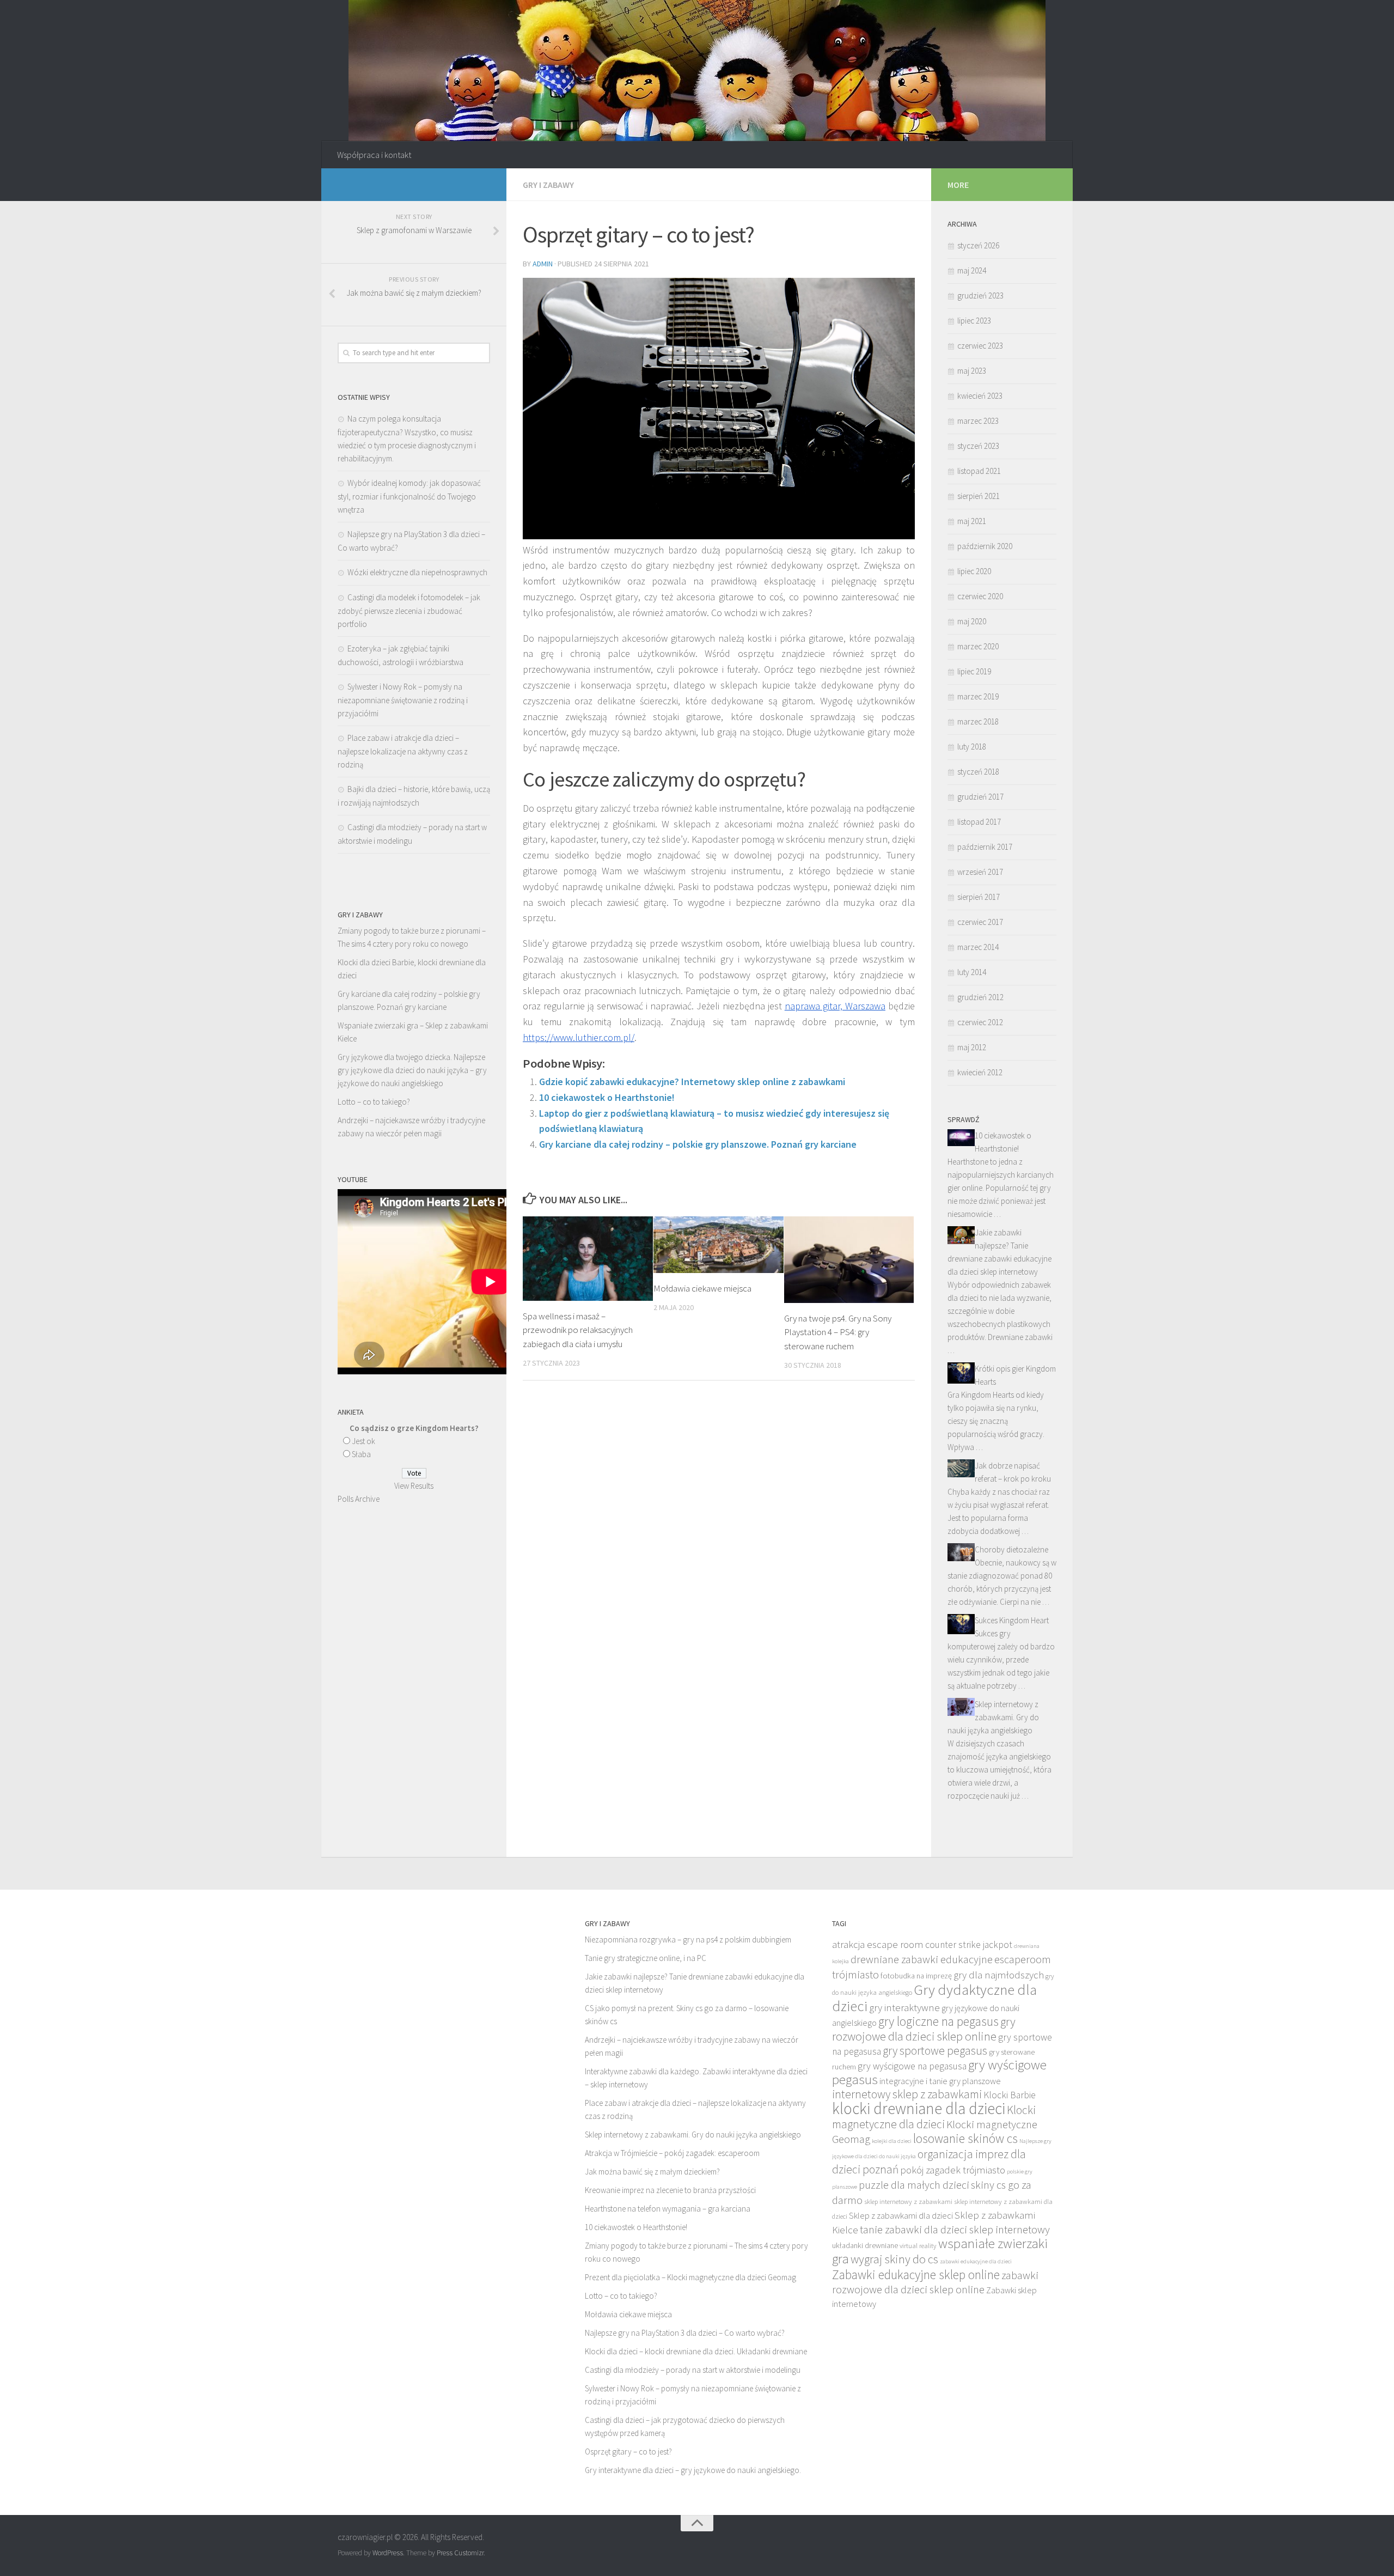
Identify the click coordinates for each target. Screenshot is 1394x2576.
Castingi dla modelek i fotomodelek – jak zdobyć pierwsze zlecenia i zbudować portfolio (409, 611)
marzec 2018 (978, 721)
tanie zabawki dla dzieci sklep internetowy (955, 2230)
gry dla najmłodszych (999, 1975)
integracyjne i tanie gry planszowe (940, 2081)
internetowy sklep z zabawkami (907, 2094)
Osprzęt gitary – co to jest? (628, 2452)
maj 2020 (972, 621)
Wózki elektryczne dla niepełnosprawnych (417, 572)
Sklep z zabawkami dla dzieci (901, 2215)
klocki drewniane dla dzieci (919, 2108)
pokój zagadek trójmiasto (953, 2170)
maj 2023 (972, 371)
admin (543, 264)
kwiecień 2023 (980, 396)
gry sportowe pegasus (935, 2051)
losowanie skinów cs (965, 2138)
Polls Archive (359, 1499)
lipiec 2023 (974, 321)
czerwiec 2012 (980, 1022)
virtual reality (918, 2246)
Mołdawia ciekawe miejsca (702, 1288)
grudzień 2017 (980, 797)
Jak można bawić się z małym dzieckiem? (652, 2172)
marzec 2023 (978, 421)
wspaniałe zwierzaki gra (940, 2251)
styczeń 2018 (978, 772)
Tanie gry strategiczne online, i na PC (646, 1958)
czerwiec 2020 (980, 596)
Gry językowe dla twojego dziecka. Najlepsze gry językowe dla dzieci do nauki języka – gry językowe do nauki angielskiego (412, 1070)
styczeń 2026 (978, 245)
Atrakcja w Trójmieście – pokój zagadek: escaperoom (672, 2153)
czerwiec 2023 (980, 346)
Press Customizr (460, 2553)
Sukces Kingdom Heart (1012, 1620)
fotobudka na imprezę (916, 1976)
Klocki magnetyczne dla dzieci (934, 2117)
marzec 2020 (978, 646)
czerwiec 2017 (980, 922)
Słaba (361, 1454)
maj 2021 (972, 521)
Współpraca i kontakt (374, 155)
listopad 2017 (979, 822)
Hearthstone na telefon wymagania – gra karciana (668, 2209)
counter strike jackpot (969, 1945)
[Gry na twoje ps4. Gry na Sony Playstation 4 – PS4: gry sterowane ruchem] (849, 1260)
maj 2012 (972, 1047)
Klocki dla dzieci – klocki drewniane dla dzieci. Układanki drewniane (696, 2351)
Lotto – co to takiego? (374, 1102)
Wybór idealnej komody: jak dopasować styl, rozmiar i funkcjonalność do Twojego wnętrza (409, 496)
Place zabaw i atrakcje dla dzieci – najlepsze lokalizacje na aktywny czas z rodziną (403, 751)
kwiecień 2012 (980, 1072)
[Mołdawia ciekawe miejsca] (719, 1245)
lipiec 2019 (974, 671)
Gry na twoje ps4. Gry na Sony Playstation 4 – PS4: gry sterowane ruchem (838, 1332)
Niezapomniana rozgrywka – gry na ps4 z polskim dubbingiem (688, 1939)
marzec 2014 (978, 947)
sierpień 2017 (979, 897)
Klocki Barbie (1010, 2095)
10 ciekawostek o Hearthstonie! (607, 1097)
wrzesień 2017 (980, 872)
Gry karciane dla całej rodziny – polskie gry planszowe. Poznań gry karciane (698, 1144)
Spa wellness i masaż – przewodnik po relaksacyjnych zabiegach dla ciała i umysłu (578, 1330)
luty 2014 (972, 972)
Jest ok (363, 1441)
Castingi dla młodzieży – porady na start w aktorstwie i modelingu (693, 2370)
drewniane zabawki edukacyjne (922, 1959)
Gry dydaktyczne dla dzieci (934, 1998)
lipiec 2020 (974, 571)
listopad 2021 (979, 471)
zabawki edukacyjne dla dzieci (976, 2261)
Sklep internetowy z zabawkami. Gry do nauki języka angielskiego (993, 1717)
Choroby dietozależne (1011, 1549)
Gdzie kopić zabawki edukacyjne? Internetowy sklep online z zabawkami (692, 1082)
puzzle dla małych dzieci (914, 2185)
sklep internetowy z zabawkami (908, 2202)
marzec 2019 (978, 696)
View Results (414, 1486)
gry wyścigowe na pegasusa (912, 2066)
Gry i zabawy (548, 185)
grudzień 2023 (980, 296)
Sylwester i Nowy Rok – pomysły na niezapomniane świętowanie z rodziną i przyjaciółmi (403, 700)
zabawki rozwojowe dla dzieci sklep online (935, 2282)
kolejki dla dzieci (892, 2141)
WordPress (388, 2553)
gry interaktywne (904, 2007)
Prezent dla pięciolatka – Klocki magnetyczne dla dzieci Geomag (690, 2277)
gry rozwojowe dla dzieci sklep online (924, 2029)
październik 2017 (985, 847)
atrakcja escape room (878, 1944)
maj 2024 (972, 270)
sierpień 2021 (979, 496)
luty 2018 (972, 747)
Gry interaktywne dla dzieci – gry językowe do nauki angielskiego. (693, 2470)
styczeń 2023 (978, 446)
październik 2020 (985, 546)
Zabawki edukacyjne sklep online (916, 2274)
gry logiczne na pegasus (938, 2021)
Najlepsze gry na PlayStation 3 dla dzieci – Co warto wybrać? (685, 2333)
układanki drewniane (865, 2245)
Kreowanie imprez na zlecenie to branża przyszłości (670, 2190)
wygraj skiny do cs (894, 2259)
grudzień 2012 (980, 997)
